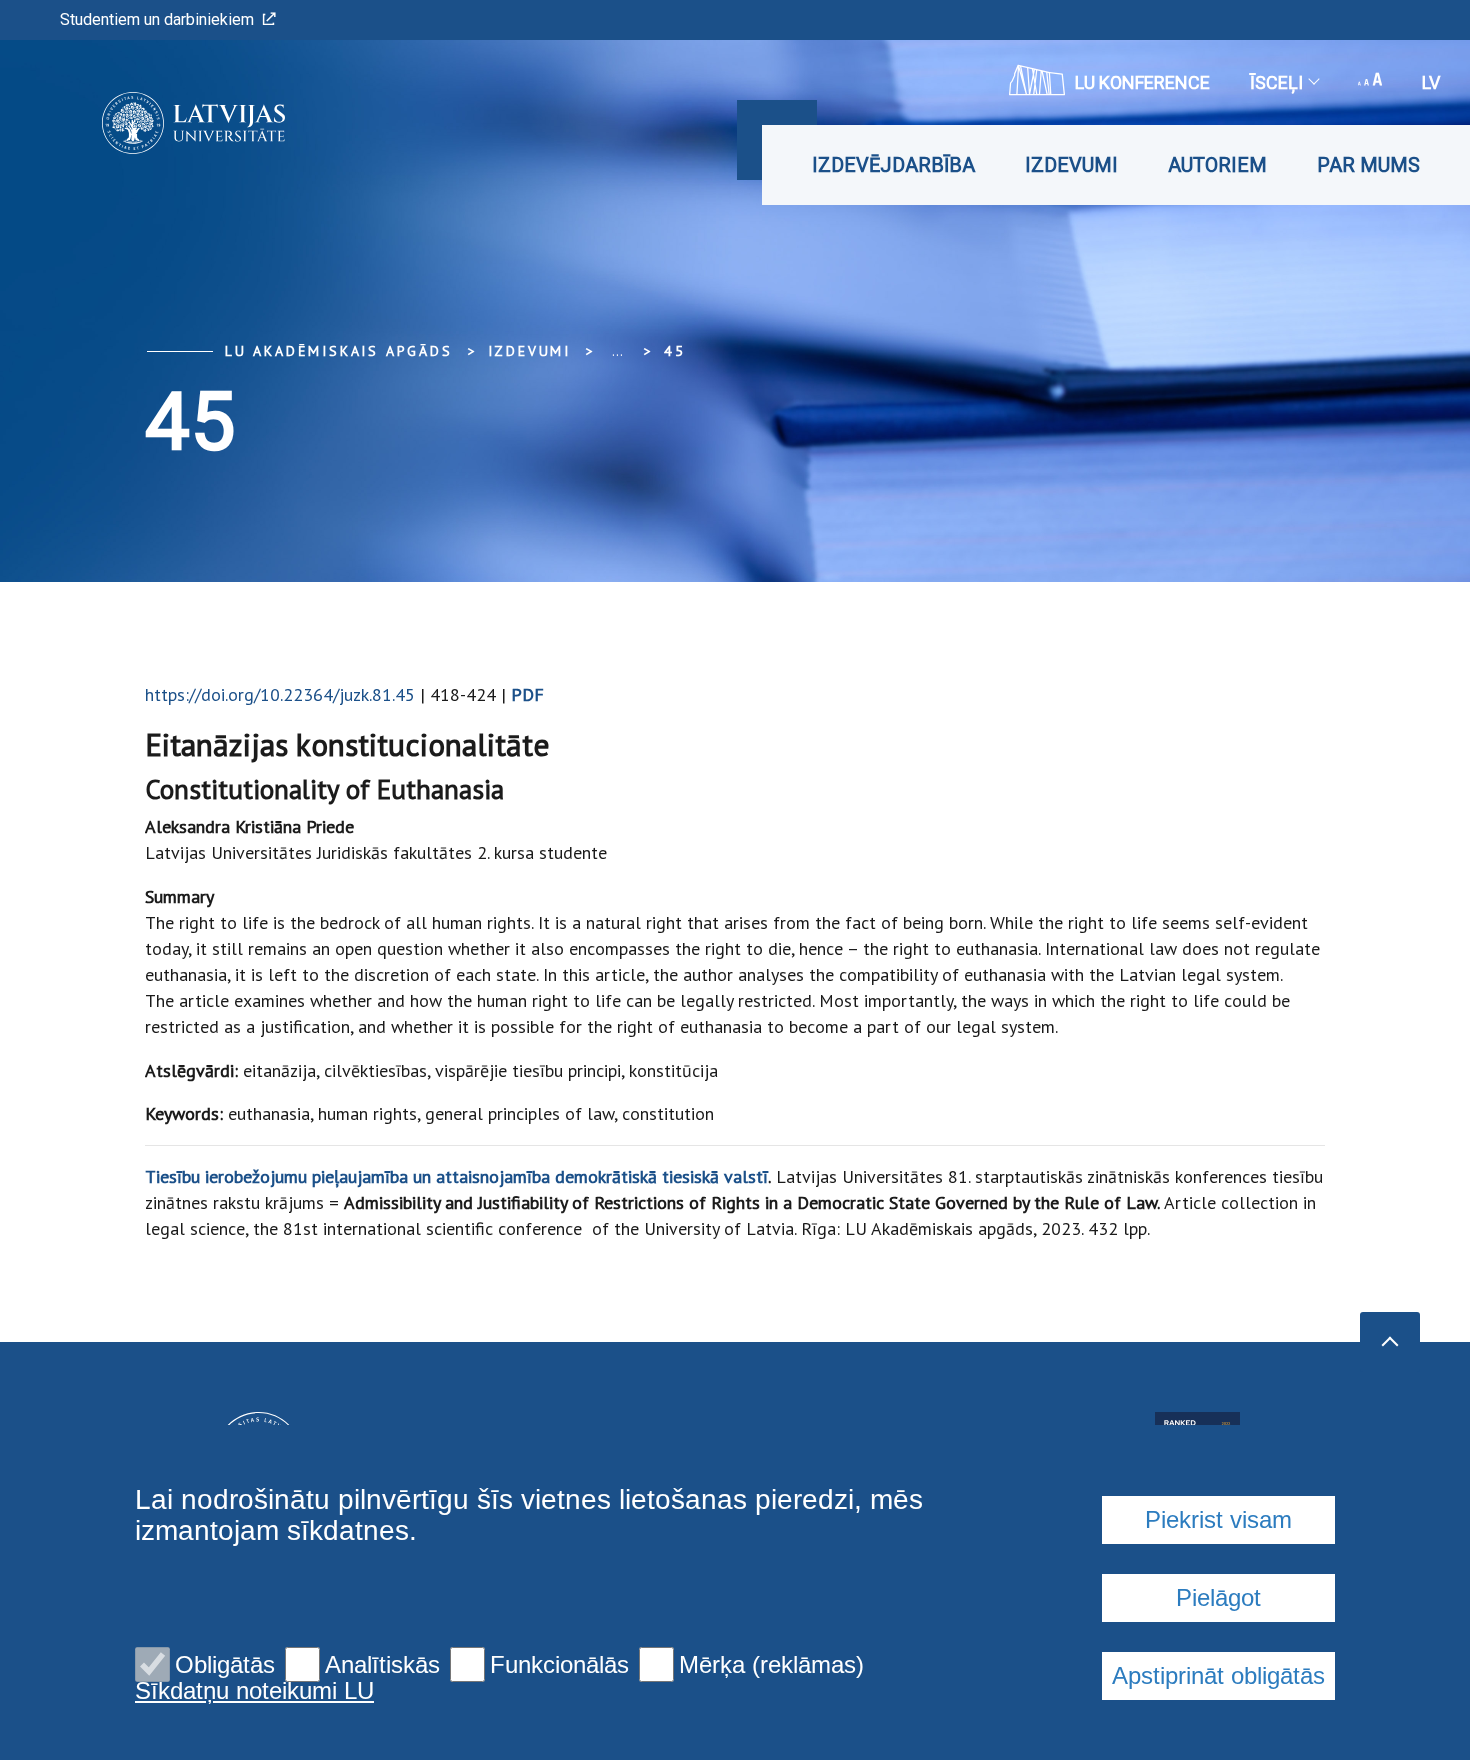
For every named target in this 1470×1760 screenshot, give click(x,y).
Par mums (1368, 165)
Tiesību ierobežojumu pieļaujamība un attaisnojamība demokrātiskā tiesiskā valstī (456, 1176)
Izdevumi (1071, 165)
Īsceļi (1276, 82)
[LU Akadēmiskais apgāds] (163, 123)
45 (675, 351)
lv (1431, 82)
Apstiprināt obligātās (1218, 1675)
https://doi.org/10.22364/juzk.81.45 (280, 694)
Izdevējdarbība (893, 165)
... (617, 351)
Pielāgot (1218, 1597)
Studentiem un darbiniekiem (157, 19)
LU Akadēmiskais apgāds (339, 351)
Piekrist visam (1218, 1519)
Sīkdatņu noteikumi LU (254, 1691)
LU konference (1142, 82)
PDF (527, 694)
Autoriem (1217, 165)
